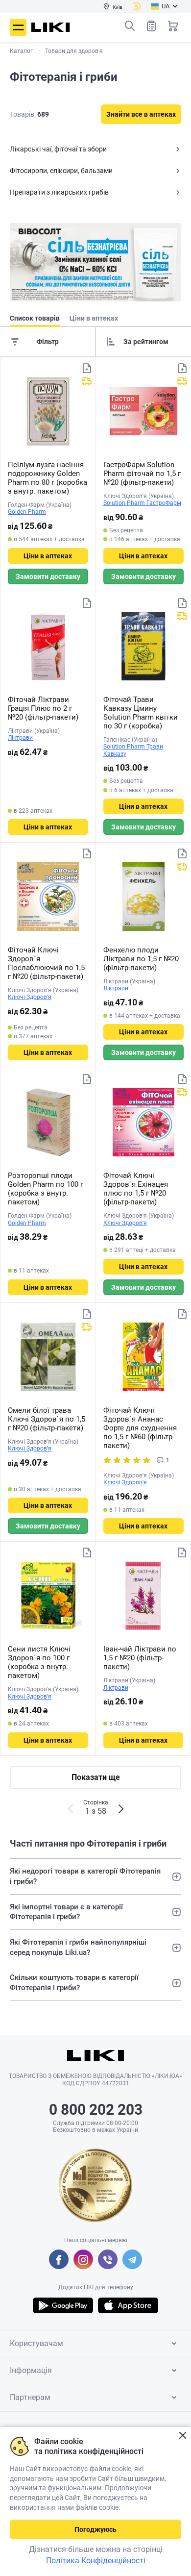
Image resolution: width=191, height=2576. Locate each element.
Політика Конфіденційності (96, 2561)
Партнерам (30, 2397)
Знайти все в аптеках (141, 114)
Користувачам (36, 2343)
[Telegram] (132, 2259)
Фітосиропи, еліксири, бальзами (61, 171)
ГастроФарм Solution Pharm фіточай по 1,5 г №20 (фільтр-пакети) (142, 474)
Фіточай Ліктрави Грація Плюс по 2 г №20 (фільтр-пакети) (43, 708)
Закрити (182, 2436)
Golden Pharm (27, 512)
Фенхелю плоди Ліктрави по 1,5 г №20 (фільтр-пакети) (141, 959)
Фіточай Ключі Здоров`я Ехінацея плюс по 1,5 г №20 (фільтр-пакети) (136, 1189)
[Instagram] (83, 2259)
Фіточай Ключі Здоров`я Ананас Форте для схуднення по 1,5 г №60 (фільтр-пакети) (140, 1428)
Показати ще (96, 1777)
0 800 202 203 (96, 2110)
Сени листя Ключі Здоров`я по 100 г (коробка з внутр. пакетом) (39, 1662)
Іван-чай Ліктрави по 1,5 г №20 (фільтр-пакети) (140, 1658)
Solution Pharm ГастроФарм (142, 503)
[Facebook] (59, 2259)
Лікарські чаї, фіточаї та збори (58, 149)
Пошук (130, 26)
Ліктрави (20, 738)
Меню (18, 27)
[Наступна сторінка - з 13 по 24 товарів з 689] (121, 1809)
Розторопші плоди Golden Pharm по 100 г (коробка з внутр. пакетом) (46, 1189)
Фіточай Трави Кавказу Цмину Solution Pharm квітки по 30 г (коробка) (141, 713)
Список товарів (151, 26)
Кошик (173, 26)
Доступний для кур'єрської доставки (87, 381)
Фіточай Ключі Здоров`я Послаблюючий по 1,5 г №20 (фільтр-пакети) (46, 963)
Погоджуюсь (95, 2529)
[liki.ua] (51, 27)
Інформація (31, 2370)
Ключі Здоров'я (30, 997)
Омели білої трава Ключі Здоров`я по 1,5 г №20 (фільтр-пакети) (47, 1419)
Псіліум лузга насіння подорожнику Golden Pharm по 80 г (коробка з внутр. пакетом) (48, 478)
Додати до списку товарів (87, 368)
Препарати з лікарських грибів (59, 192)
